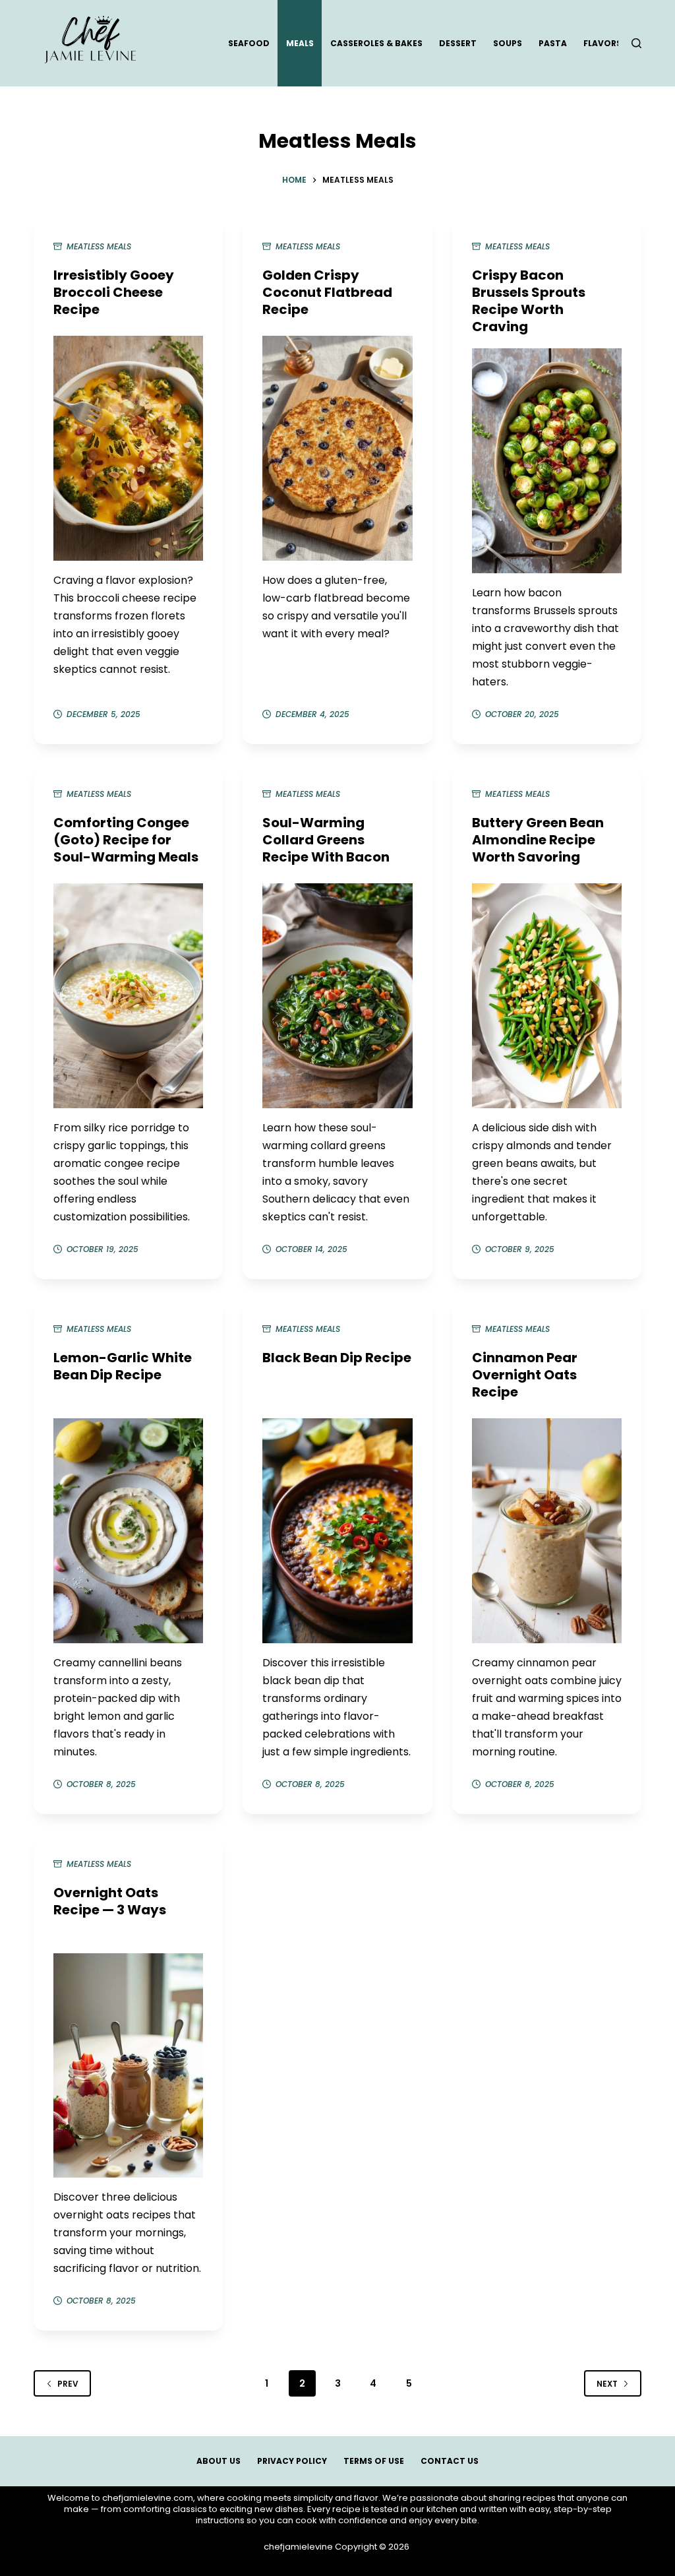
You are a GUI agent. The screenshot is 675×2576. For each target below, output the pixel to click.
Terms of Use (374, 2461)
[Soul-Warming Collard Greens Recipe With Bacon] (337, 996)
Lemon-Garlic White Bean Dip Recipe (123, 1366)
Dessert (458, 43)
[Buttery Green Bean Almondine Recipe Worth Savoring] (547, 996)
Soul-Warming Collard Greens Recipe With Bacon (326, 840)
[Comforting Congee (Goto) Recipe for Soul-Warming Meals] (128, 996)
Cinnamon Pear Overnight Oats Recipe (525, 1375)
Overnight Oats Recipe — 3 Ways (110, 1901)
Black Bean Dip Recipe (337, 1358)
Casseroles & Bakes (376, 43)
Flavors (602, 43)
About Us (219, 2461)
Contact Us (450, 2461)
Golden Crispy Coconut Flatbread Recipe (327, 292)
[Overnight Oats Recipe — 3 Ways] (128, 2066)
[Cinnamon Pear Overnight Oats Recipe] (547, 1531)
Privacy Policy (292, 2461)
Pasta (553, 43)
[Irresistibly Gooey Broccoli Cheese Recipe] (128, 448)
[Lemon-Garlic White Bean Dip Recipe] (128, 1531)
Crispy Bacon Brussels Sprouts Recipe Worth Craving (529, 301)
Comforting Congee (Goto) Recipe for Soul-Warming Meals (126, 840)
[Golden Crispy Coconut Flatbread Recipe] (337, 448)
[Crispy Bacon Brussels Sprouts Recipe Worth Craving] (547, 461)
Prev (68, 2384)
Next (607, 2384)
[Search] (636, 43)
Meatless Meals (99, 246)
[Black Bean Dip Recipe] (337, 1531)
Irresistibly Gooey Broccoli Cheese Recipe (114, 292)
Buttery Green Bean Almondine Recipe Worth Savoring (538, 840)
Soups (508, 43)
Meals (300, 43)
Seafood (249, 43)
